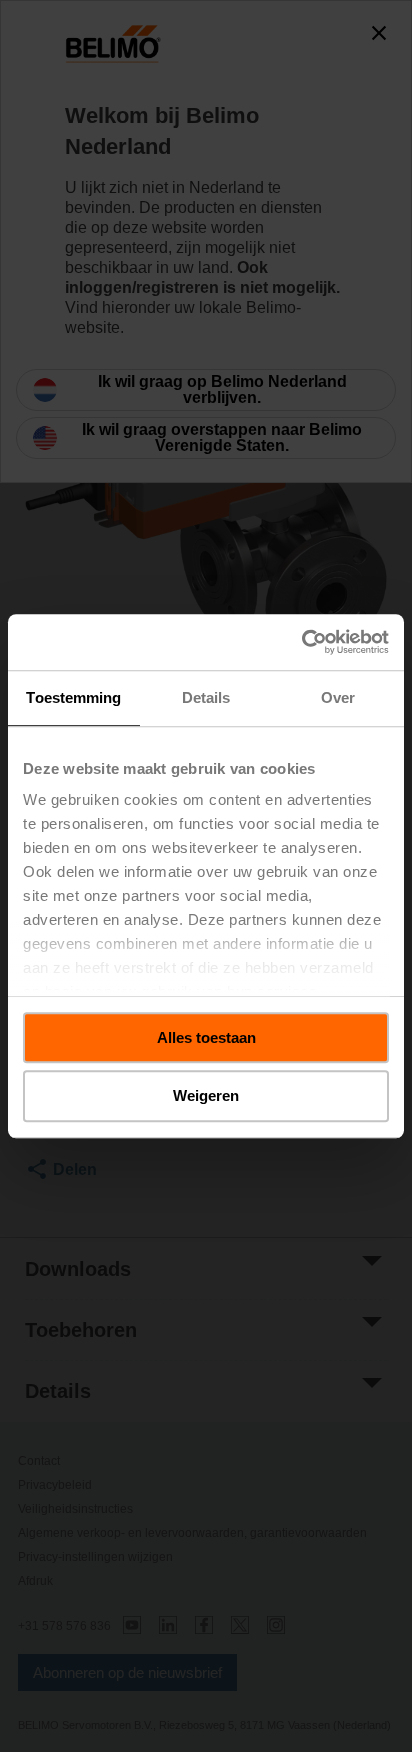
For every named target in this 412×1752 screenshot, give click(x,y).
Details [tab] (206, 697)
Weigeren (206, 1096)
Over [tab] (338, 697)
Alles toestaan (206, 1037)
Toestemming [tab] (73, 697)
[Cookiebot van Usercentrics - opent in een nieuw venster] (301, 642)
